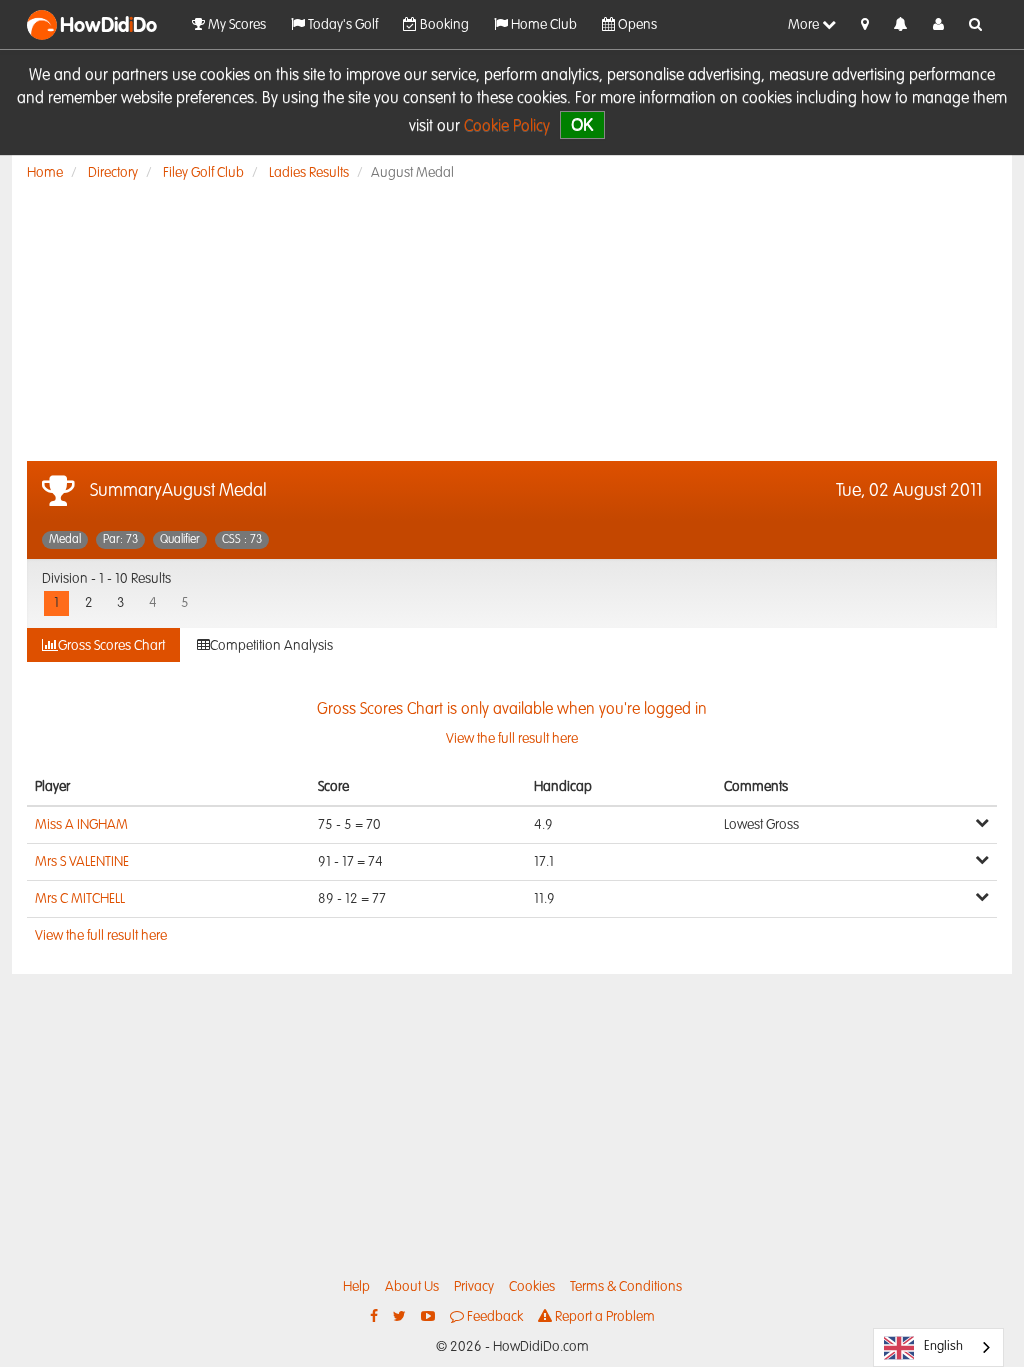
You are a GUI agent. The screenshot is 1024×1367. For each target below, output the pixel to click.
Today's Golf (341, 25)
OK (582, 124)
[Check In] (865, 25)
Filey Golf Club (203, 173)
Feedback (493, 1317)
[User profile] (938, 25)
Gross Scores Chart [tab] (111, 646)
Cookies (532, 1287)
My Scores (235, 25)
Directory (113, 173)
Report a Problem (603, 1317)
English (943, 1346)
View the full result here (101, 936)
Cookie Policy (507, 127)
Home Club (542, 25)
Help (356, 1287)
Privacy (474, 1287)
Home (45, 173)
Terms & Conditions (626, 1287)
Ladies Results (309, 173)
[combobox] (938, 1347)
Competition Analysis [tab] (271, 646)
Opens (636, 25)
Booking (443, 25)
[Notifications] (901, 25)
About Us (412, 1287)
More (805, 25)
